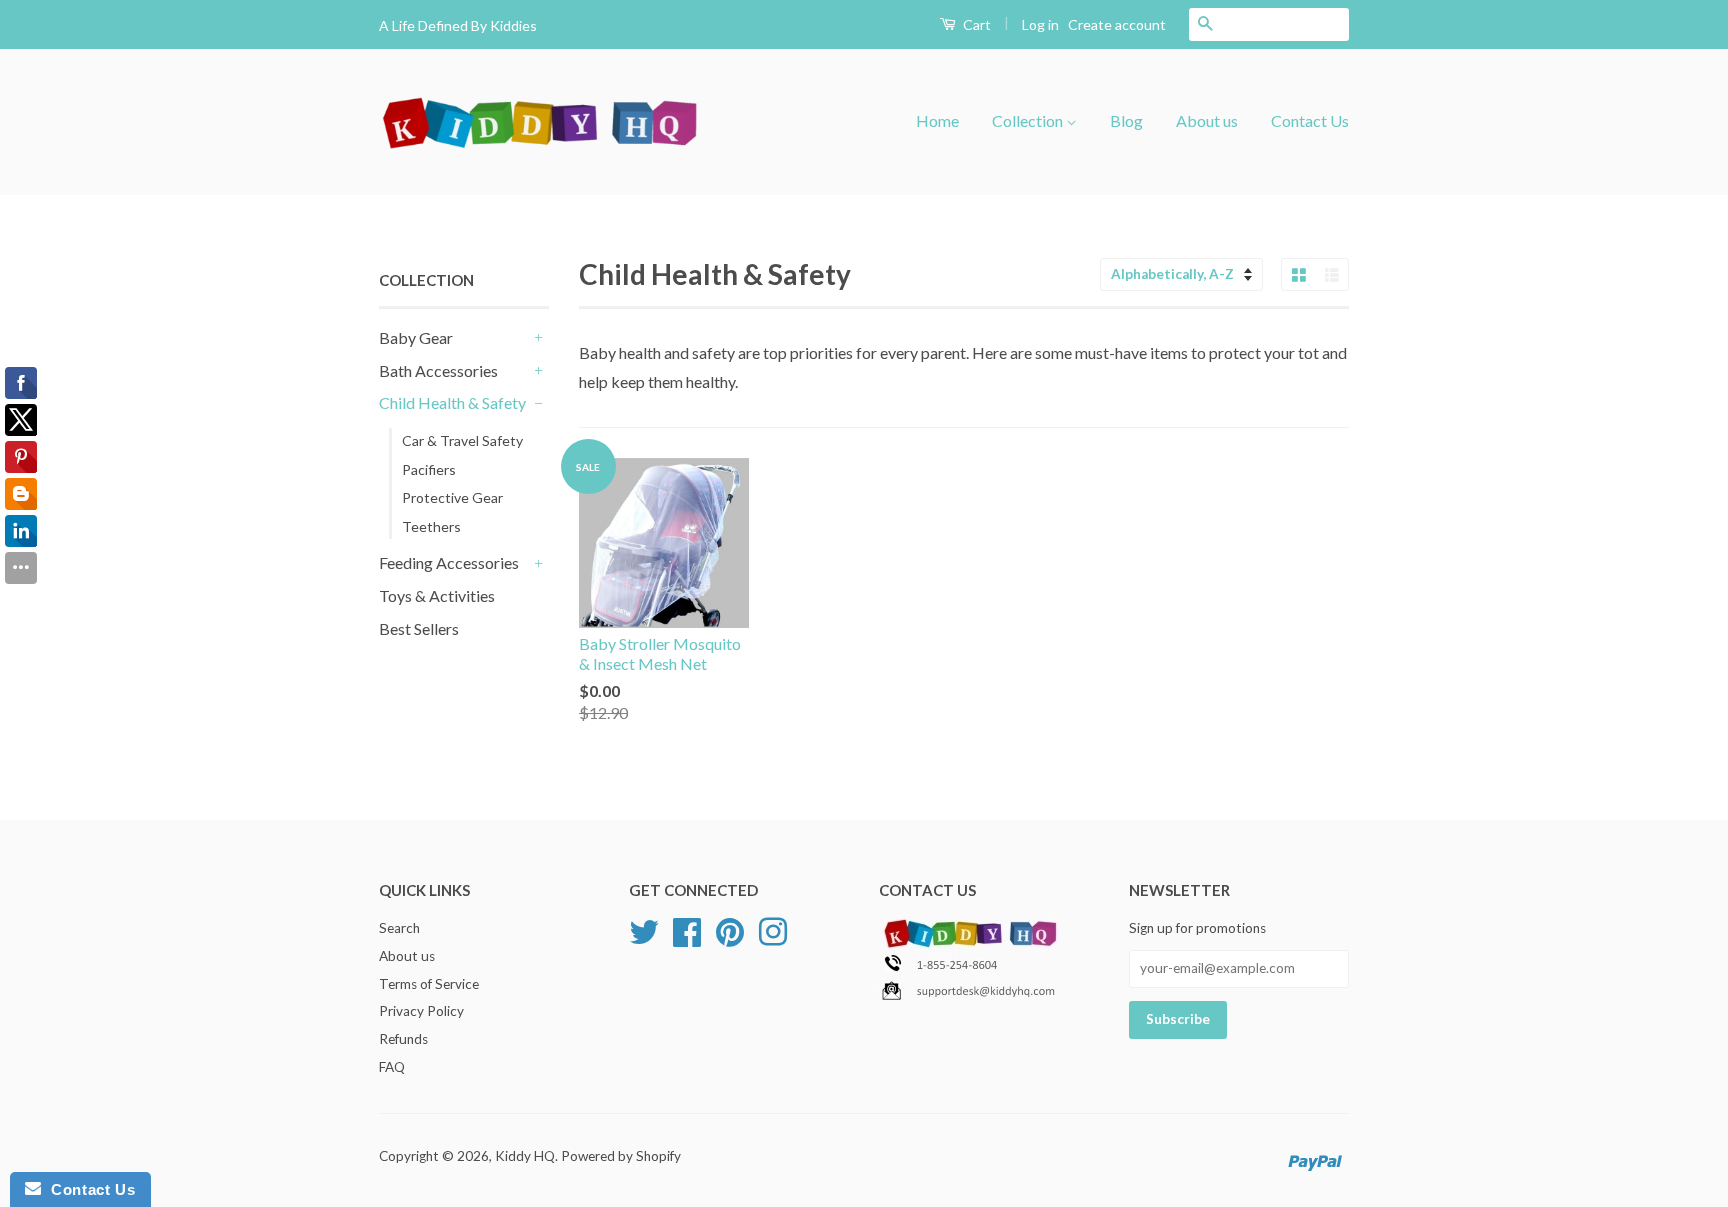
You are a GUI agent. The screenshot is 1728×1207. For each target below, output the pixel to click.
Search (399, 928)
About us (1207, 120)
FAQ (392, 1067)
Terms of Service (429, 984)
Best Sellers (419, 628)
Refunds (403, 1039)
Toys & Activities (437, 595)
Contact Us (1310, 120)
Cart (975, 24)
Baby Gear (416, 337)
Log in (1040, 24)
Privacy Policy (421, 1011)
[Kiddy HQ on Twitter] (644, 929)
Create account (1117, 24)
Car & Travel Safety (462, 440)
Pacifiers (429, 469)
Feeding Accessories (449, 562)
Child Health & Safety (452, 402)
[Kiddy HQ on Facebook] (687, 929)
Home (937, 120)
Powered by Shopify (621, 1156)
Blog (1126, 120)
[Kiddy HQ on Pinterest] (730, 929)
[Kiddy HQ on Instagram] (773, 929)
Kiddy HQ (525, 1156)
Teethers (431, 526)
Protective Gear (452, 497)
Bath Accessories (438, 370)
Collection (1029, 120)
